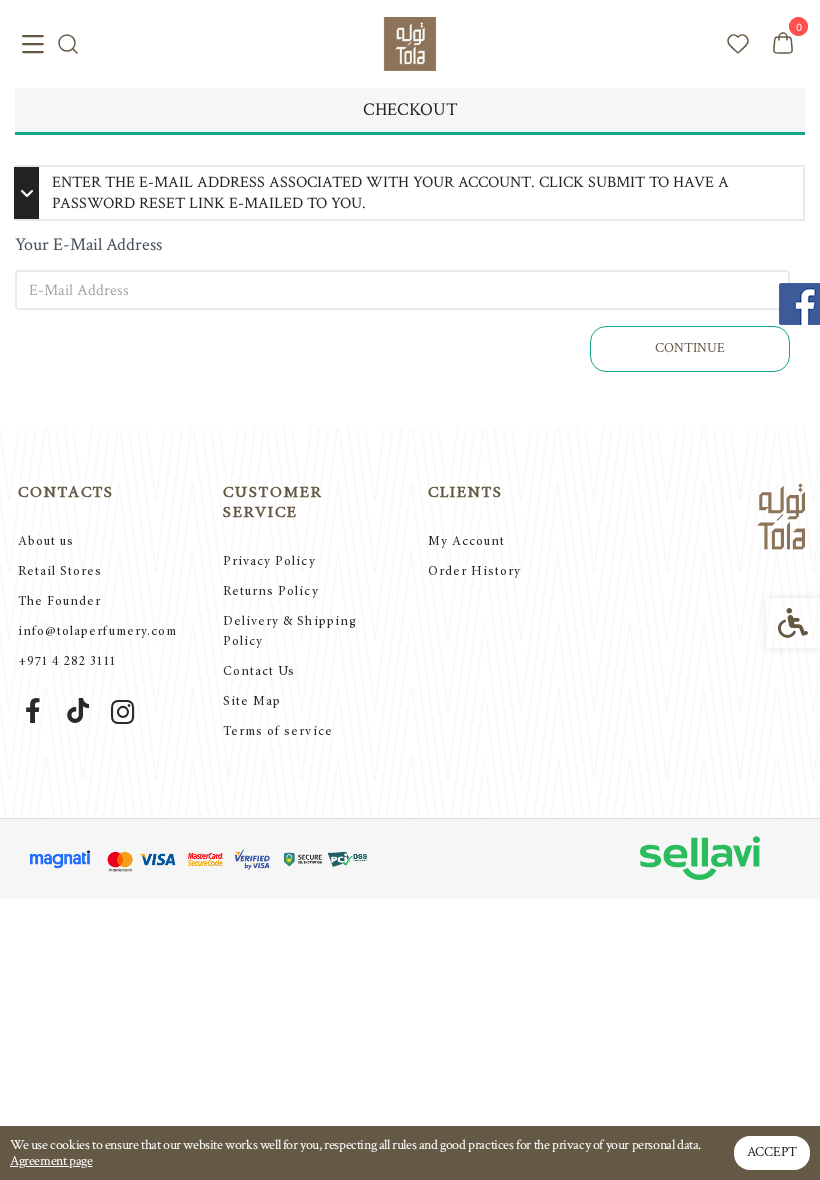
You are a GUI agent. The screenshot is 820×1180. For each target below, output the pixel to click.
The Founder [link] (59, 602)
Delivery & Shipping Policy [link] (290, 632)
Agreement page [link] (51, 1161)
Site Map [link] (252, 702)
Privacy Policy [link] (269, 562)
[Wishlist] (737, 44)
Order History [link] (475, 572)
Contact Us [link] (259, 672)
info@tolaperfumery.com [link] (97, 632)
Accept (772, 1152)
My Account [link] (466, 542)
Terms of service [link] (278, 732)
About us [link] (46, 542)
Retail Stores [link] (60, 572)
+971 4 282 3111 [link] (67, 662)
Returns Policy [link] (271, 592)
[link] (410, 43)
